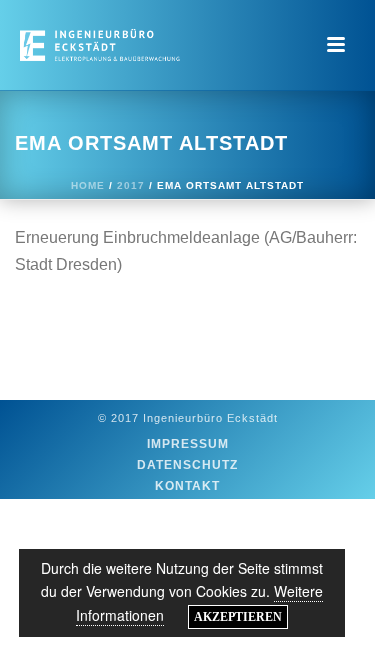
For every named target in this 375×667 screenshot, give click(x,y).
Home (88, 185)
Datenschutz (187, 465)
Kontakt (187, 486)
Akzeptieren (238, 617)
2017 (131, 185)
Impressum (188, 444)
